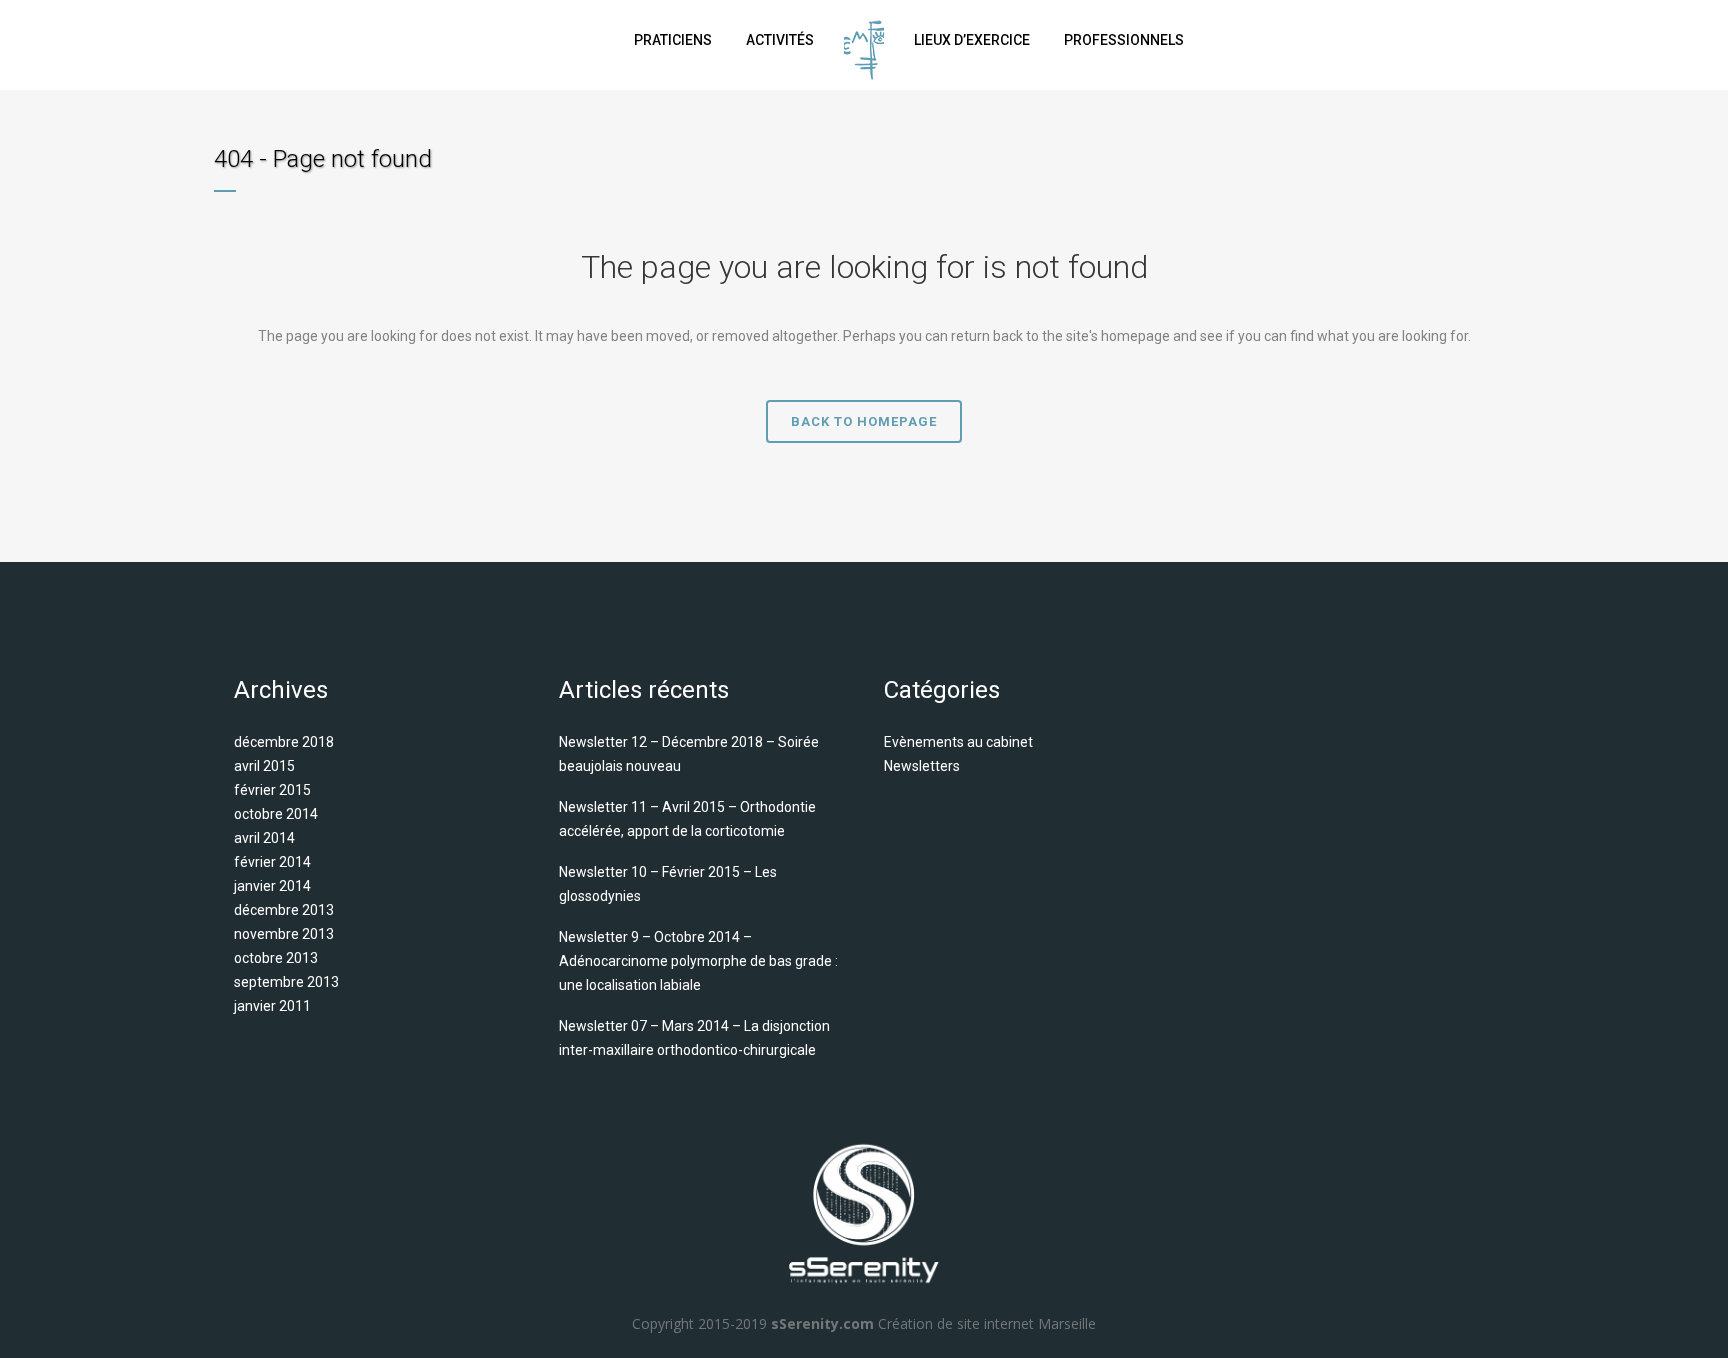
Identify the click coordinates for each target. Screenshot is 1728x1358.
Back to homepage (864, 421)
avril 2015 (264, 766)
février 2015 (272, 790)
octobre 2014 (276, 814)
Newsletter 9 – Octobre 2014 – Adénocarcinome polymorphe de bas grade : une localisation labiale (698, 961)
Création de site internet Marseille (987, 1323)
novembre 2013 (284, 934)
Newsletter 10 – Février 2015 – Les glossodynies (668, 884)
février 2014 (272, 862)
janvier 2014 (272, 886)
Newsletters (922, 766)
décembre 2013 (284, 910)
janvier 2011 (272, 1006)
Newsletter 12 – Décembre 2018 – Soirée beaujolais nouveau (689, 754)
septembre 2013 (286, 982)
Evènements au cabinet (958, 742)
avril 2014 (264, 838)
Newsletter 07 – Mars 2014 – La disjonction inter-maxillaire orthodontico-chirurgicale (694, 1038)
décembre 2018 (284, 742)
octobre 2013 (276, 958)
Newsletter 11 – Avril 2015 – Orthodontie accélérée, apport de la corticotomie (687, 819)
